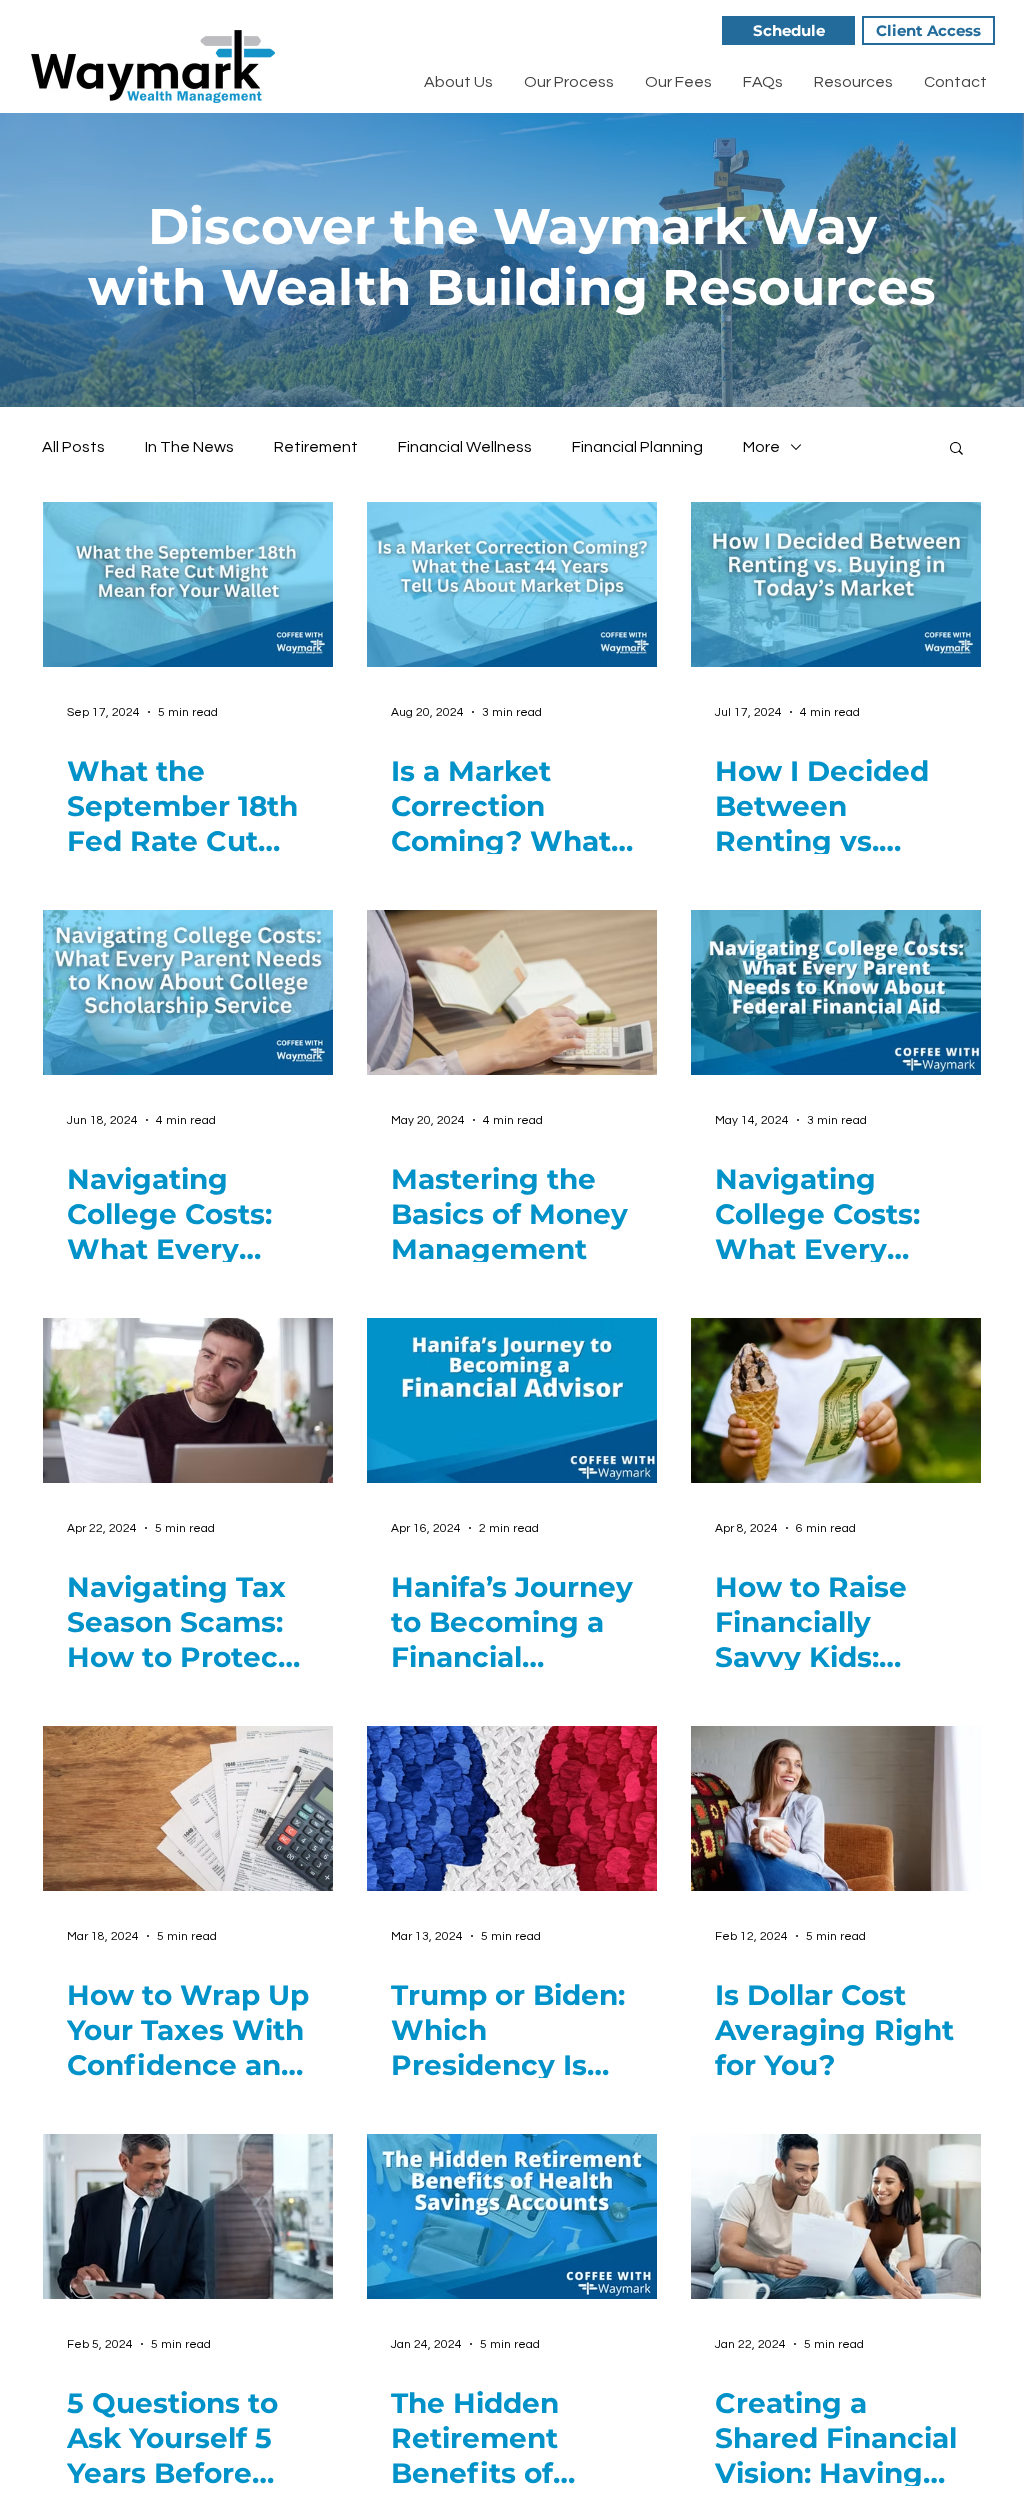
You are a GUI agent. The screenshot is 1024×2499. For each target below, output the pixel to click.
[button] (956, 449)
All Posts (73, 447)
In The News (189, 447)
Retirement (316, 447)
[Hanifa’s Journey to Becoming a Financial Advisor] (512, 1400)
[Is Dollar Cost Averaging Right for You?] (836, 1808)
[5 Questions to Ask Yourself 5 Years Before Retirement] (188, 2216)
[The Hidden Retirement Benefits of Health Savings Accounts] (512, 2216)
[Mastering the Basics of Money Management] (512, 992)
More (761, 447)
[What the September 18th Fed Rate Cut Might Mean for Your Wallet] (188, 584)
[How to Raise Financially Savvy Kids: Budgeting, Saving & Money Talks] (836, 1400)
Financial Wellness (465, 447)
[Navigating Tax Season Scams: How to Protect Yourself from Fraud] (188, 1400)
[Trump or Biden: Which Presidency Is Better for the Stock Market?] (512, 1808)
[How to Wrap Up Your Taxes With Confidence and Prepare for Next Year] (188, 1808)
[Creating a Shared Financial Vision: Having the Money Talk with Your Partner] (836, 2216)
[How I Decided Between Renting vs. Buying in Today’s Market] (836, 584)
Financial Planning (637, 447)
